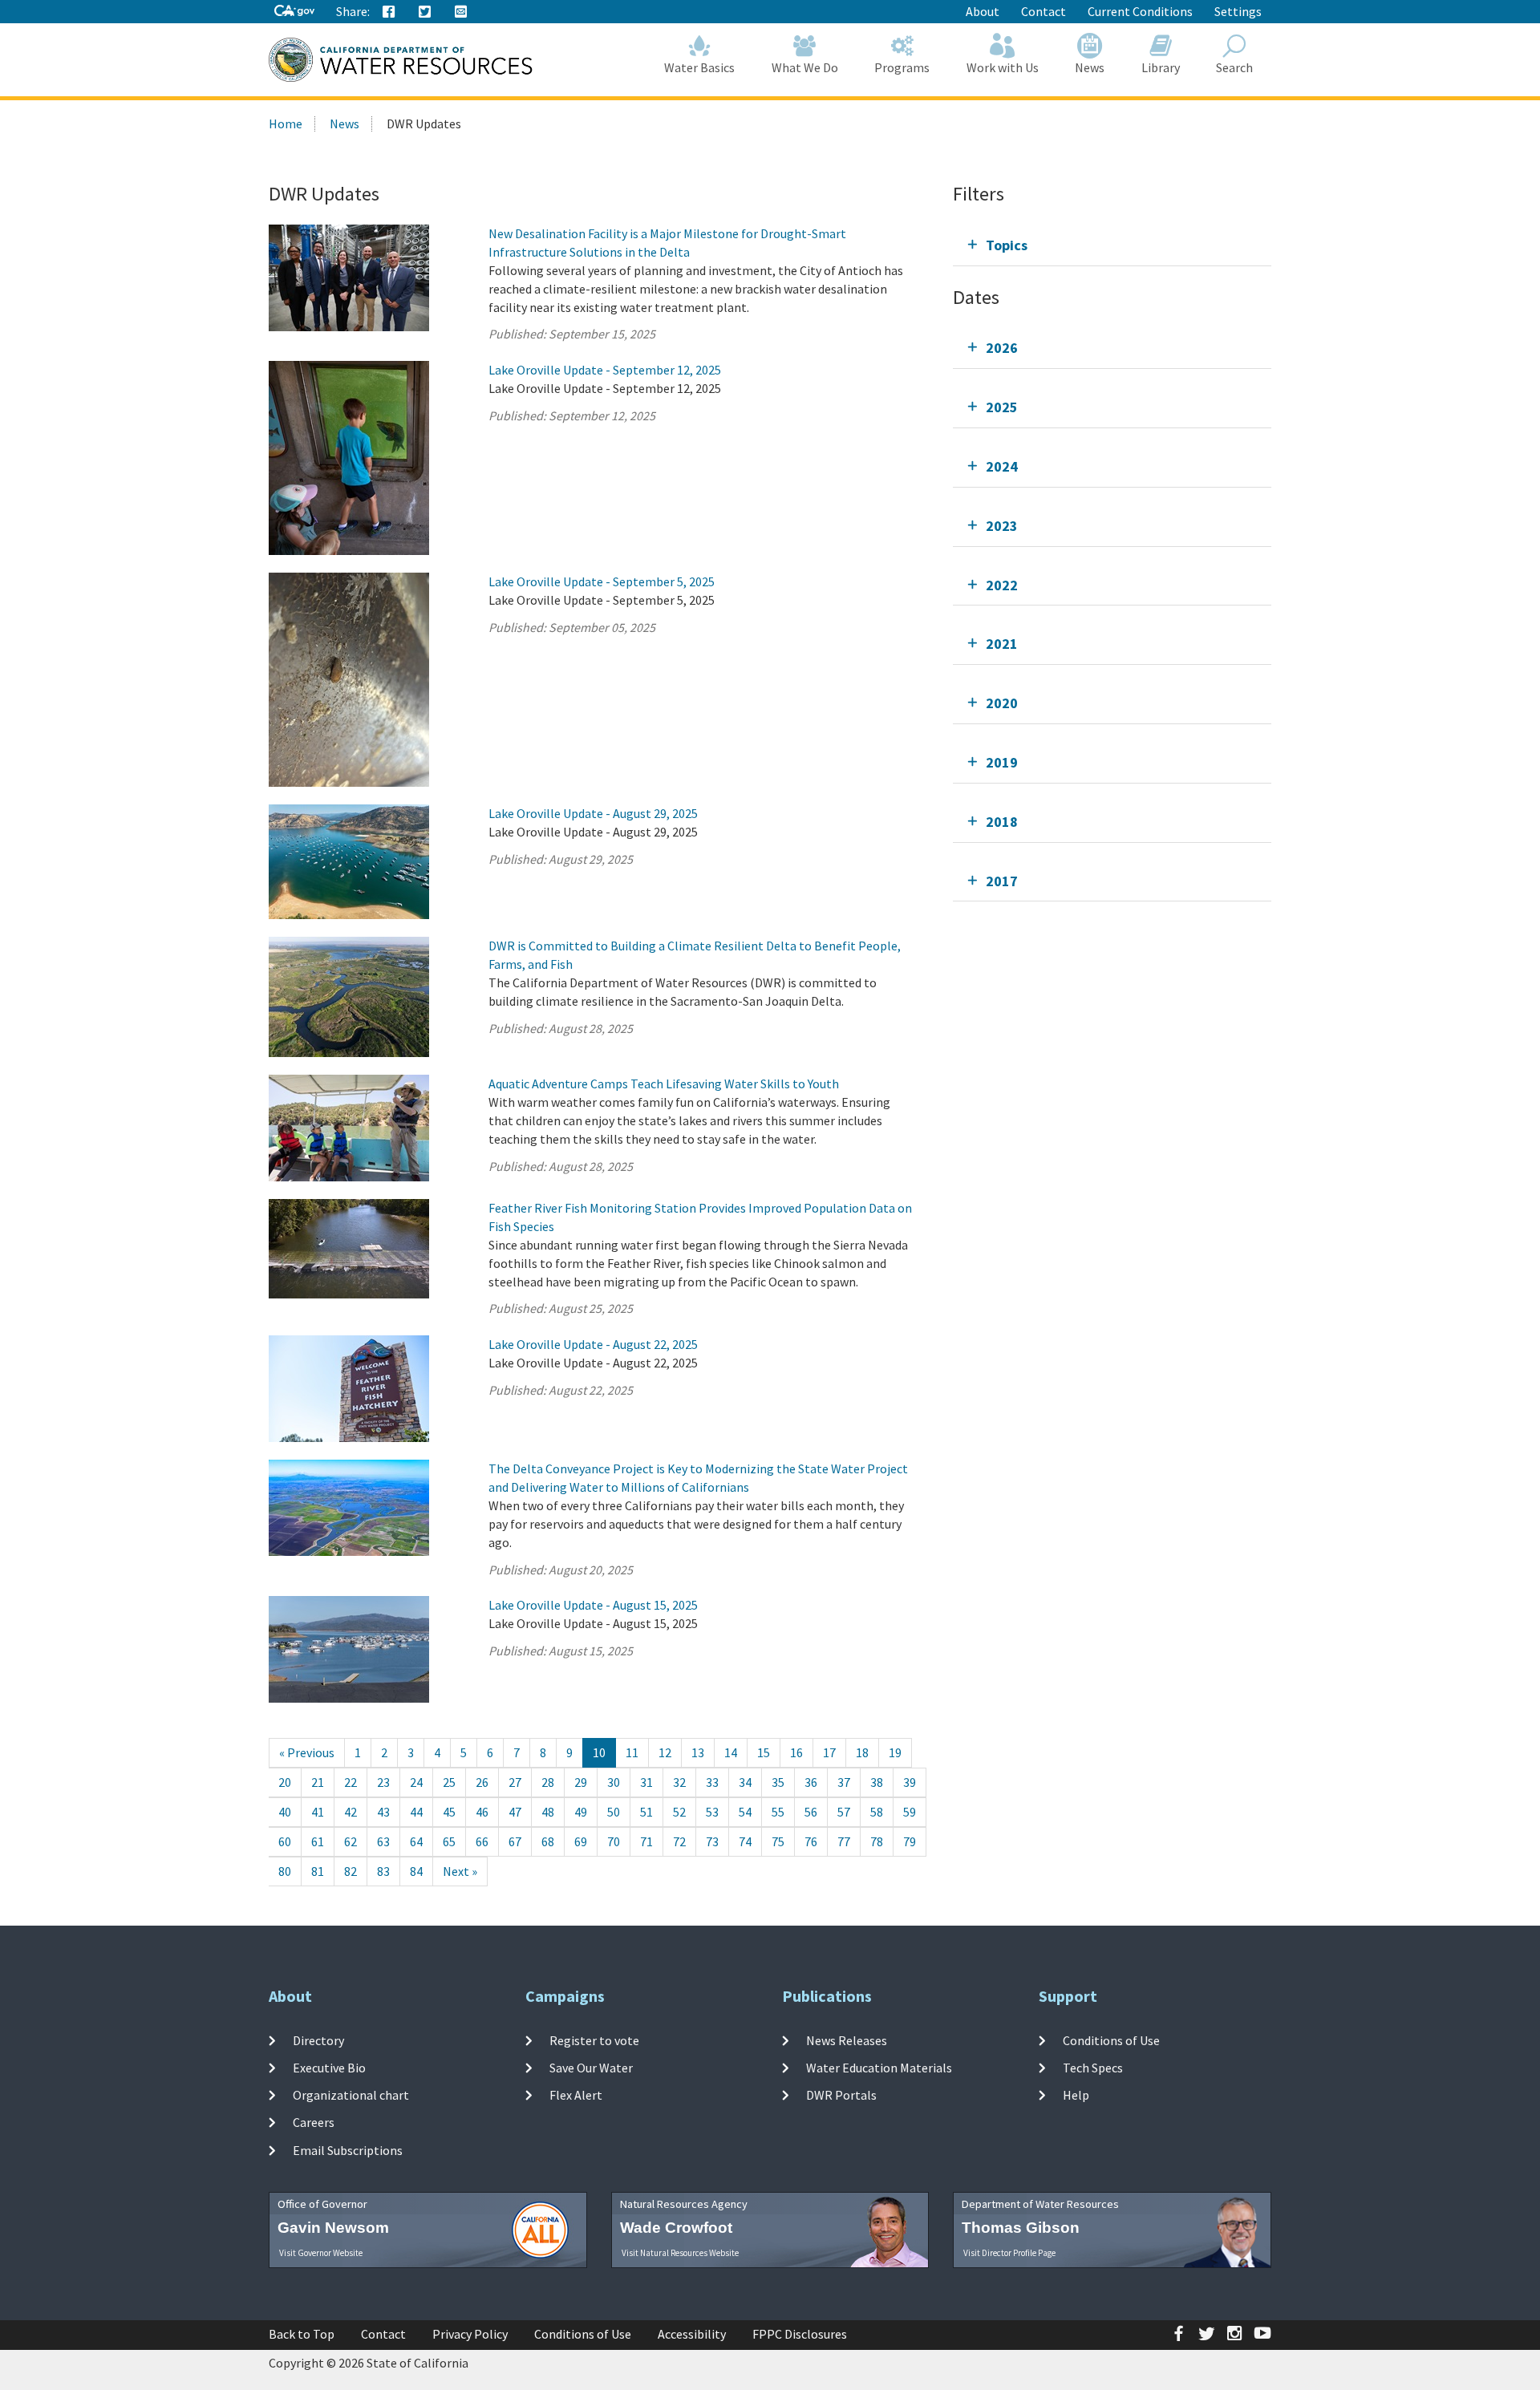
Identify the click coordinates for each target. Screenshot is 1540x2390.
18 (862, 1752)
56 (811, 1812)
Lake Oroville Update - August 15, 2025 (593, 1605)
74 (745, 1841)
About (983, 11)
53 (712, 1812)
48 (548, 1812)
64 (416, 1841)
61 (318, 1841)
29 (581, 1782)
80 (285, 1871)
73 (712, 1841)
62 (351, 1841)
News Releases (847, 2040)
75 (778, 1841)
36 (811, 1782)
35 (778, 1782)
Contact (1044, 11)
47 (515, 1812)
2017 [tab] (1002, 881)
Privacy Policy (470, 2334)
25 (449, 1782)
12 (665, 1752)
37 (844, 1782)
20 (285, 1782)
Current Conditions (1140, 11)
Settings (1238, 11)
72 (679, 1841)
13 (698, 1752)
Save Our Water (591, 2068)
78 (877, 1841)
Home (286, 124)
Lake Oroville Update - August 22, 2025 (593, 1344)
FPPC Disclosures (800, 2334)
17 (829, 1752)
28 (548, 1782)
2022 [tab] (1002, 585)
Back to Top (302, 2334)
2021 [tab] (1002, 644)
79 (910, 1841)
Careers (314, 2122)
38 (877, 1782)
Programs (902, 67)
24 (416, 1782)
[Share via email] (461, 12)
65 (449, 1841)
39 (910, 1782)
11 (632, 1752)
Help (1076, 2095)
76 (811, 1841)
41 (318, 1812)
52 (679, 1812)
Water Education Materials (879, 2068)
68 (548, 1841)
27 (515, 1782)
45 (449, 1812)
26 (482, 1782)
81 (318, 1871)
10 (599, 1752)
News (1090, 67)
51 (646, 1812)
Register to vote (594, 2040)
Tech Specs (1093, 2068)
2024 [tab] (1002, 466)
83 (383, 1871)
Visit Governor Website (321, 2253)
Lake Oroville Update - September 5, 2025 (602, 581)
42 (351, 1812)
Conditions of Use (1111, 2040)
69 (581, 1841)
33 (712, 1782)
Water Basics (699, 67)
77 (844, 1841)
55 (778, 1812)
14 (731, 1752)
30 (614, 1782)
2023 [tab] (1002, 526)
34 (745, 1782)
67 (515, 1841)
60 (285, 1841)
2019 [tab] (1002, 762)
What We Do (805, 67)
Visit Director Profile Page (1009, 2253)
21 (318, 1782)
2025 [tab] (1002, 407)
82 (351, 1871)
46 (482, 1812)
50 (614, 1812)
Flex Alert (576, 2095)
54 (745, 1812)
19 (895, 1752)
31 (646, 1782)
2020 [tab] (1002, 703)
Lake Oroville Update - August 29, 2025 (593, 813)
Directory (318, 2040)
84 (416, 1871)
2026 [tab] (1002, 348)
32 (679, 1782)
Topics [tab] (1007, 245)
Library (1161, 67)
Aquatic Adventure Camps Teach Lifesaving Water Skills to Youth (664, 1084)
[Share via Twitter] (425, 12)
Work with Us (1003, 67)
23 (383, 1782)
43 (383, 1812)
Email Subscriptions (348, 2150)
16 (796, 1752)
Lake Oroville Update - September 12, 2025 (605, 370)
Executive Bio (329, 2068)
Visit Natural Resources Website (680, 2253)
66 (482, 1841)
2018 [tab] (1002, 822)
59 (910, 1812)
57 (844, 1812)
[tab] (1112, 245)
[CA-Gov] (294, 12)
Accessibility (692, 2334)
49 (581, 1812)
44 (416, 1812)
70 (614, 1841)
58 (877, 1812)
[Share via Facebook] (389, 12)
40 (285, 1812)
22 (351, 1782)
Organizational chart (351, 2095)
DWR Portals (841, 2095)
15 (764, 1752)
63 (383, 1841)
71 (646, 1841)
